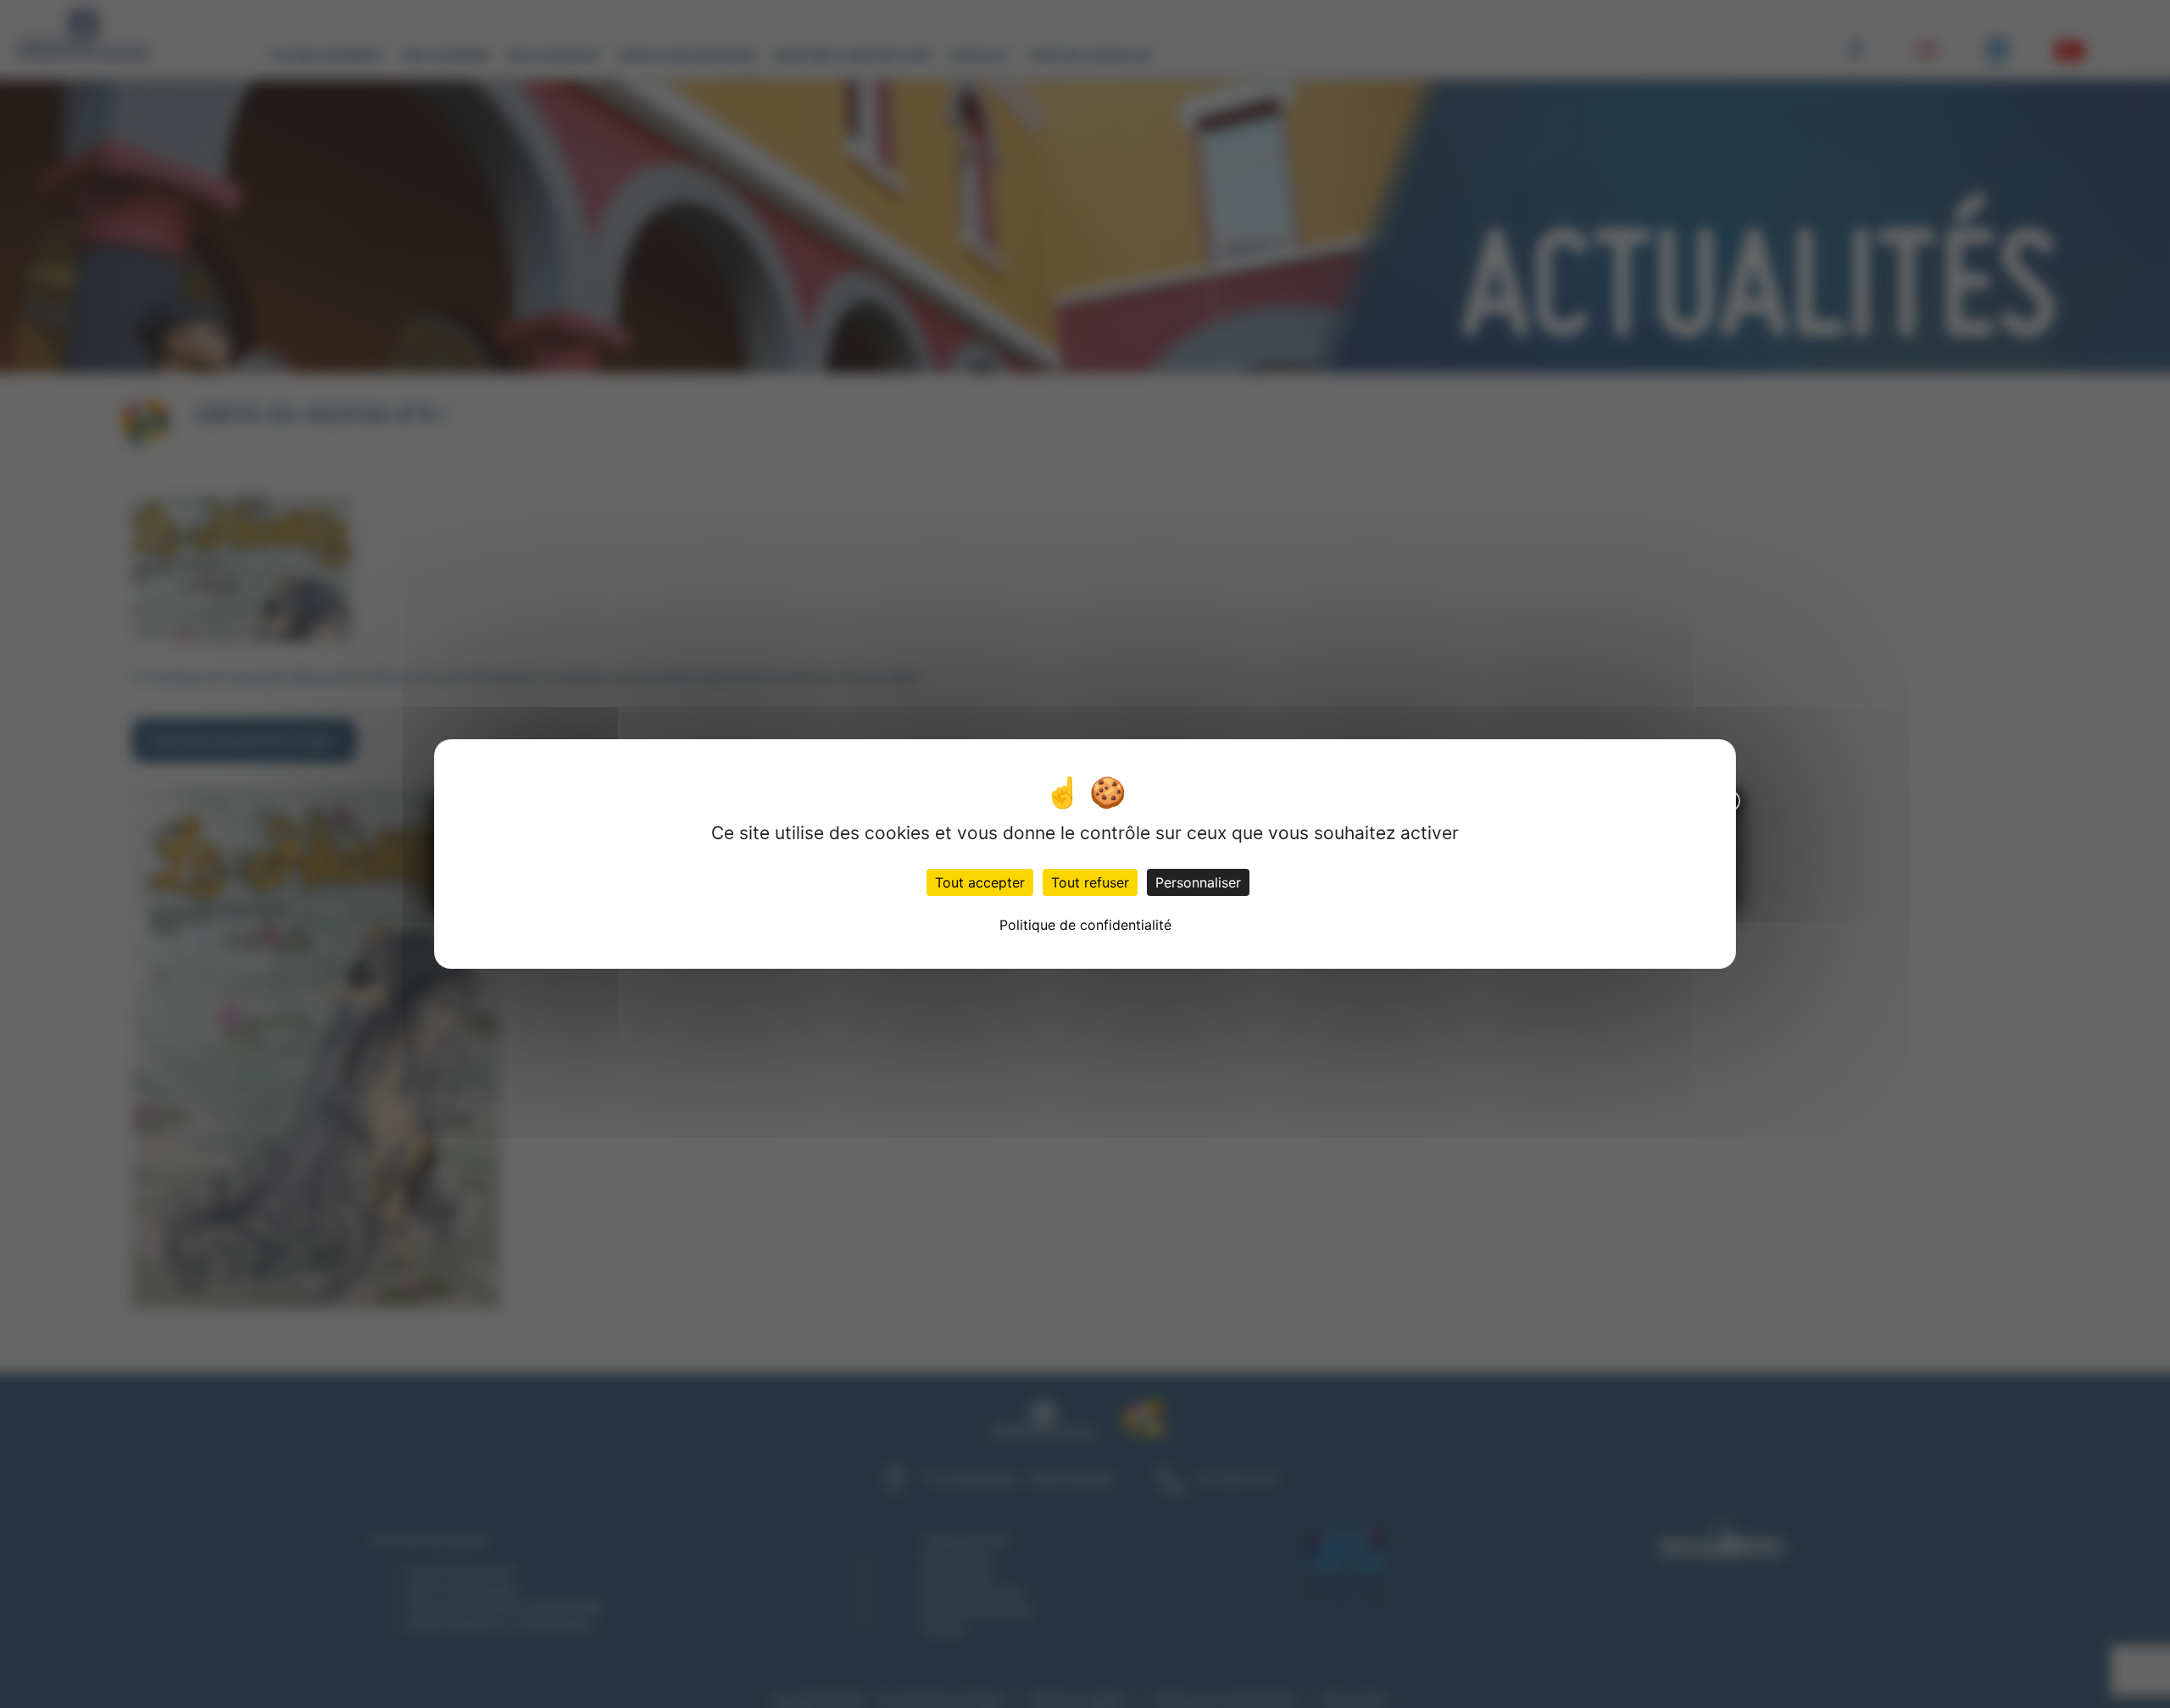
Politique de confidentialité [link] (1085, 925)
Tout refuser (1090, 882)
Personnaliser (1198, 882)
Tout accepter (980, 882)
